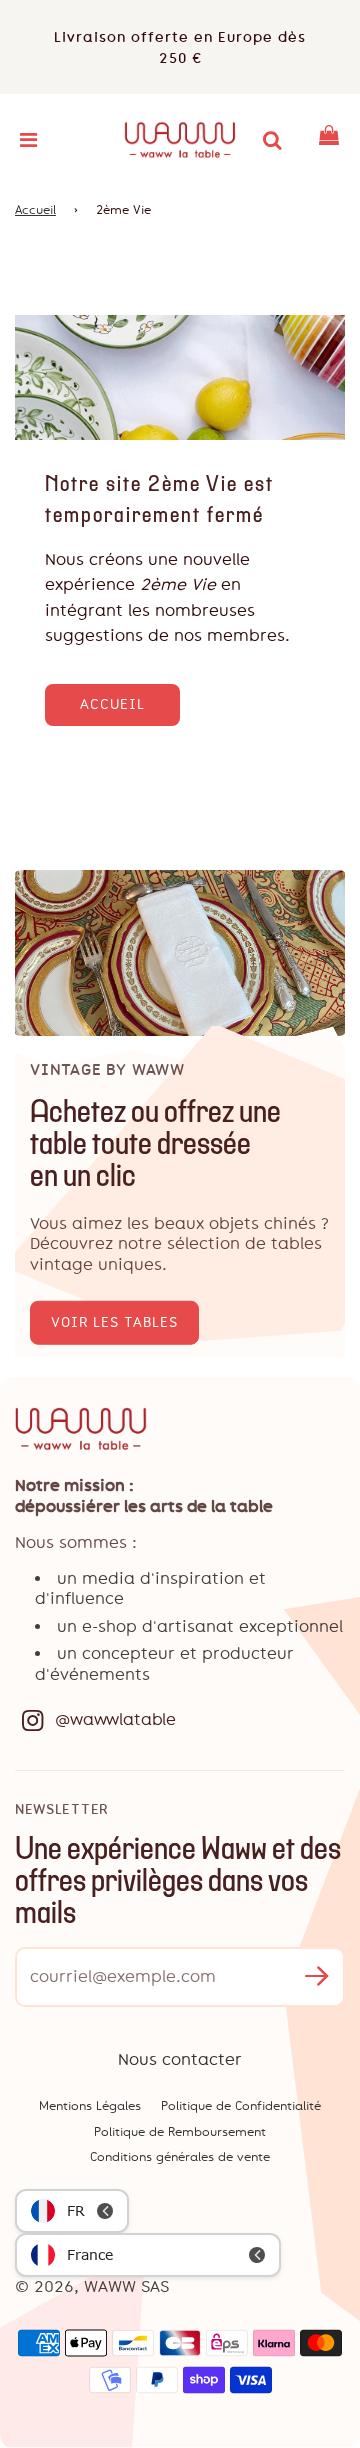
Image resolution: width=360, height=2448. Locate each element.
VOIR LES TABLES (114, 1322)
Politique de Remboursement (180, 2132)
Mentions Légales (90, 2106)
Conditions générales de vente (180, 2157)
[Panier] (329, 140)
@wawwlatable (115, 1719)
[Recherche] (272, 140)
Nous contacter (180, 2059)
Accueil (35, 210)
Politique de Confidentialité (241, 2106)
